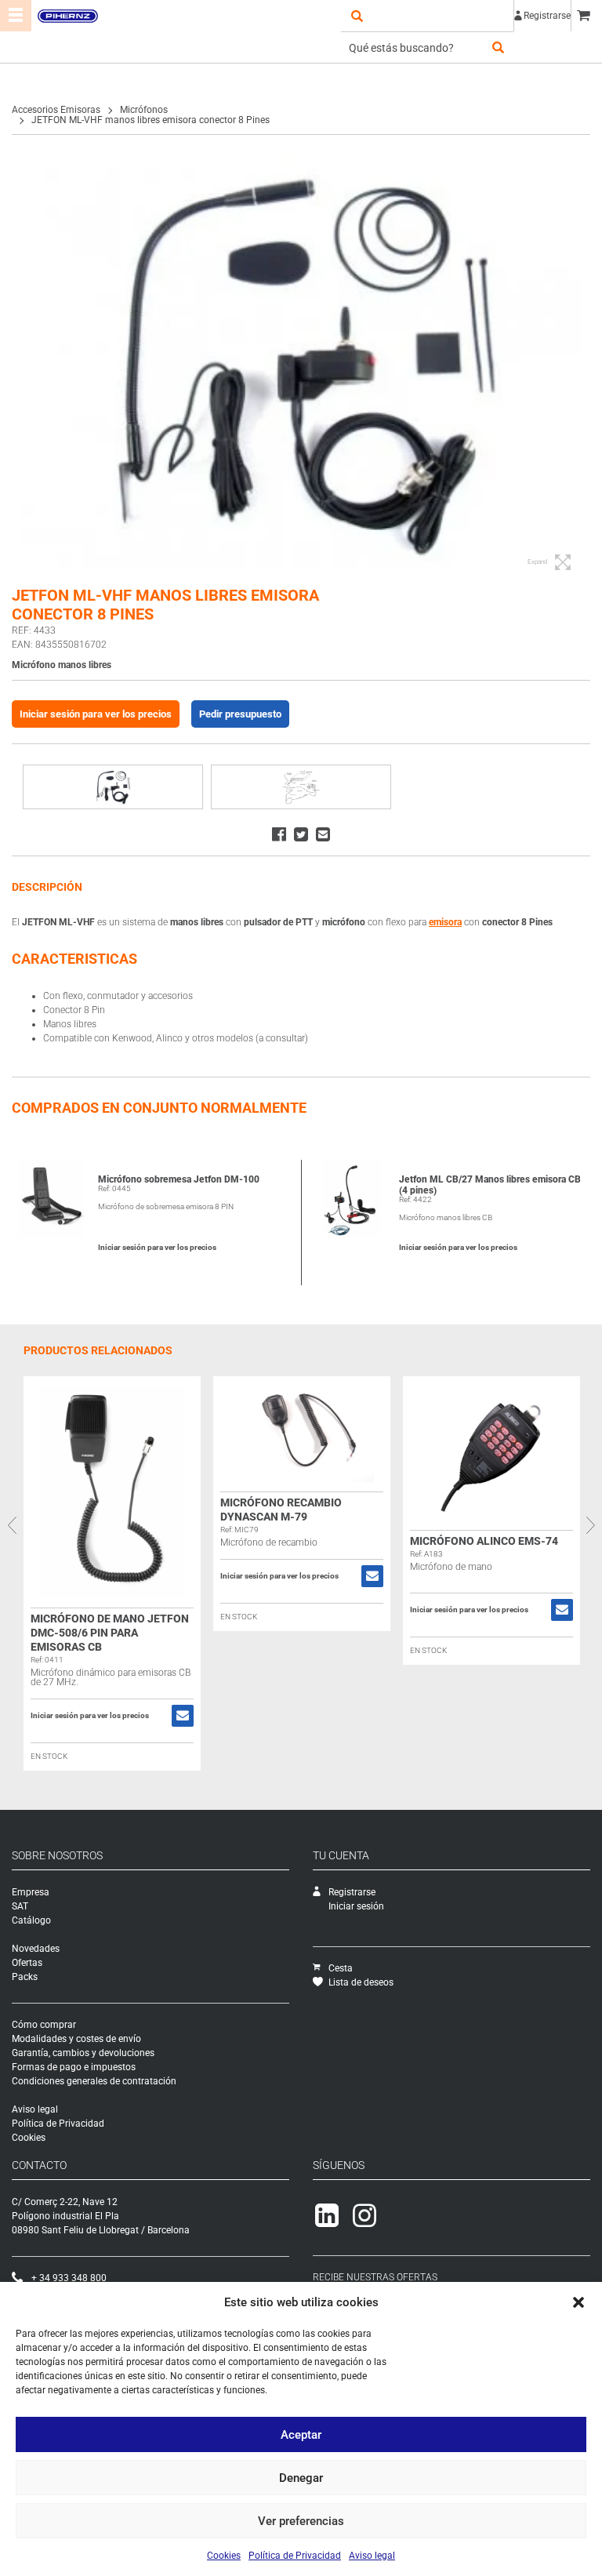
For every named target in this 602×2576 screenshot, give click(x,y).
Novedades (36, 1949)
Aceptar (301, 2435)
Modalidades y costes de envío (76, 2039)
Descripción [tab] (47, 887)
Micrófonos (144, 110)
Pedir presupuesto (240, 714)
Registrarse (547, 16)
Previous (12, 1525)
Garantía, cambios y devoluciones (83, 2053)
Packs (25, 1977)
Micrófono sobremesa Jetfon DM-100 (179, 1179)
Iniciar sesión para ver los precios (96, 714)
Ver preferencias (301, 2521)
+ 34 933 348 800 (69, 2278)
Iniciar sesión (356, 1906)
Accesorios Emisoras (56, 110)
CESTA (586, 16)
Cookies (224, 2556)
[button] (578, 2302)
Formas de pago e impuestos (74, 2067)
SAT (20, 1906)
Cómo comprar (44, 2025)
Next (590, 1525)
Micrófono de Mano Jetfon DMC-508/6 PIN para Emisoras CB (110, 1633)
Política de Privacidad (295, 2556)
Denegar (301, 2478)
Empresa (31, 1892)
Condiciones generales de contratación (94, 2081)
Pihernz (67, 16)
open (357, 16)
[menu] (16, 16)
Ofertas (27, 1963)
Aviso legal (372, 2556)
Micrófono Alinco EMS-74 (484, 1541)
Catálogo (31, 1920)
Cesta (341, 1968)
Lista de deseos (361, 1982)
